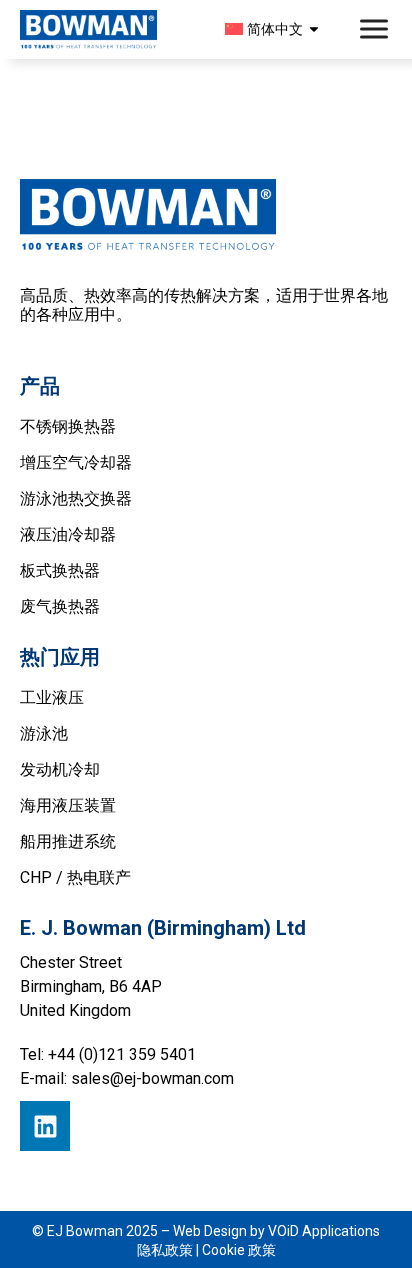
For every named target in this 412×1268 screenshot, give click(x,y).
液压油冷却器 (68, 534)
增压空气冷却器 (76, 462)
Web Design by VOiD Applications (276, 1231)
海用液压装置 (68, 805)
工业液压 (52, 697)
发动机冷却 (60, 769)
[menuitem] (275, 29)
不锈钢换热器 (68, 426)
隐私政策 (165, 1250)
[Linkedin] (45, 1126)
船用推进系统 (68, 841)
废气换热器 (60, 606)
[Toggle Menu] (376, 29)
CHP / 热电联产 (75, 877)
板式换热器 (60, 570)
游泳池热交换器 (76, 498)
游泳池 (44, 733)
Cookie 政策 (239, 1250)
